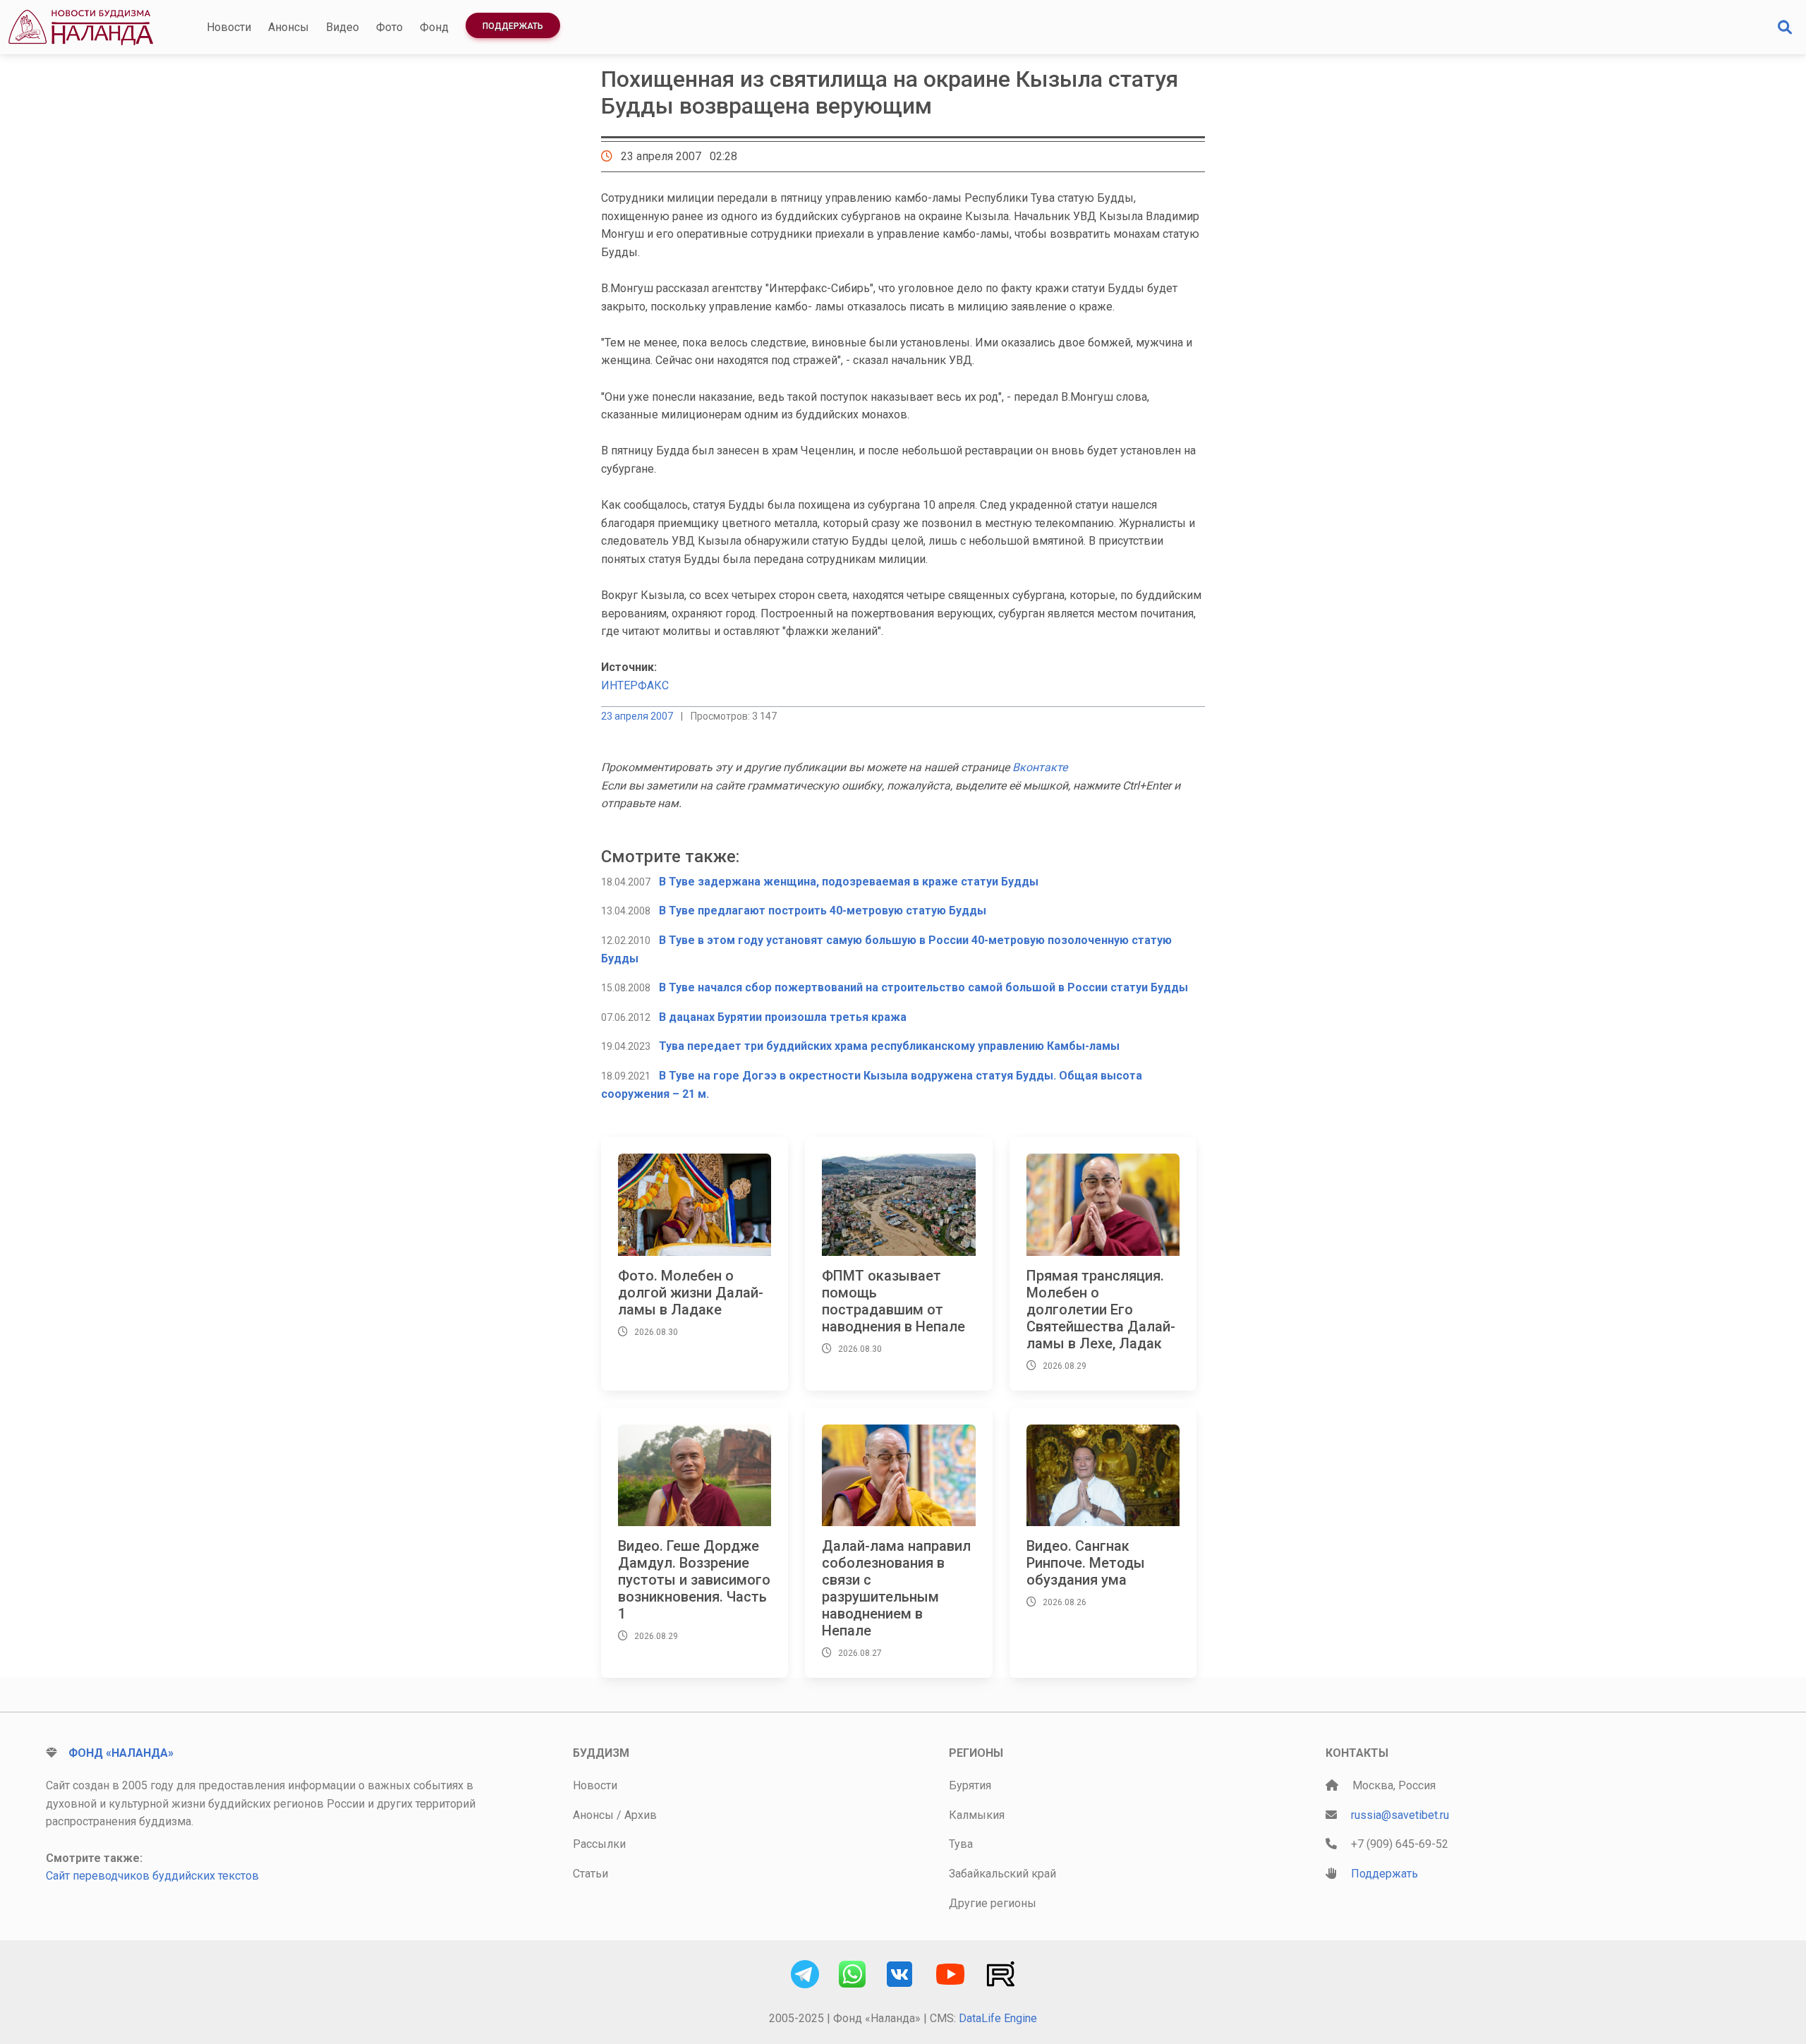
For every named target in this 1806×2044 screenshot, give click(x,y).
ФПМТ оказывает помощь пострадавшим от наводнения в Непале (893, 1301)
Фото (389, 27)
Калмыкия (977, 1815)
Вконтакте (1040, 767)
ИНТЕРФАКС (635, 685)
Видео (343, 27)
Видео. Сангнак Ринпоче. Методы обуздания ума (1086, 1563)
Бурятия (970, 1785)
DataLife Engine (998, 2018)
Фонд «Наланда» (121, 1753)
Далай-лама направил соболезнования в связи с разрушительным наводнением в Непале (896, 1588)
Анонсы (289, 27)
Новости (229, 27)
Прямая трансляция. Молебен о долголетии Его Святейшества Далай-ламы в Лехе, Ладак (1101, 1310)
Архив (641, 1815)
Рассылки (599, 1844)
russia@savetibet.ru (1400, 1815)
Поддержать (513, 26)
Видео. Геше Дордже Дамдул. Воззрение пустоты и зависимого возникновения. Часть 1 (694, 1580)
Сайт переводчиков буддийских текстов (152, 1876)
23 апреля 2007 (637, 716)
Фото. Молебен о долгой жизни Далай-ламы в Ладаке (691, 1293)
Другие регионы (993, 1903)
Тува (961, 1844)
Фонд (434, 27)
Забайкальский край (1002, 1874)
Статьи (590, 1874)
